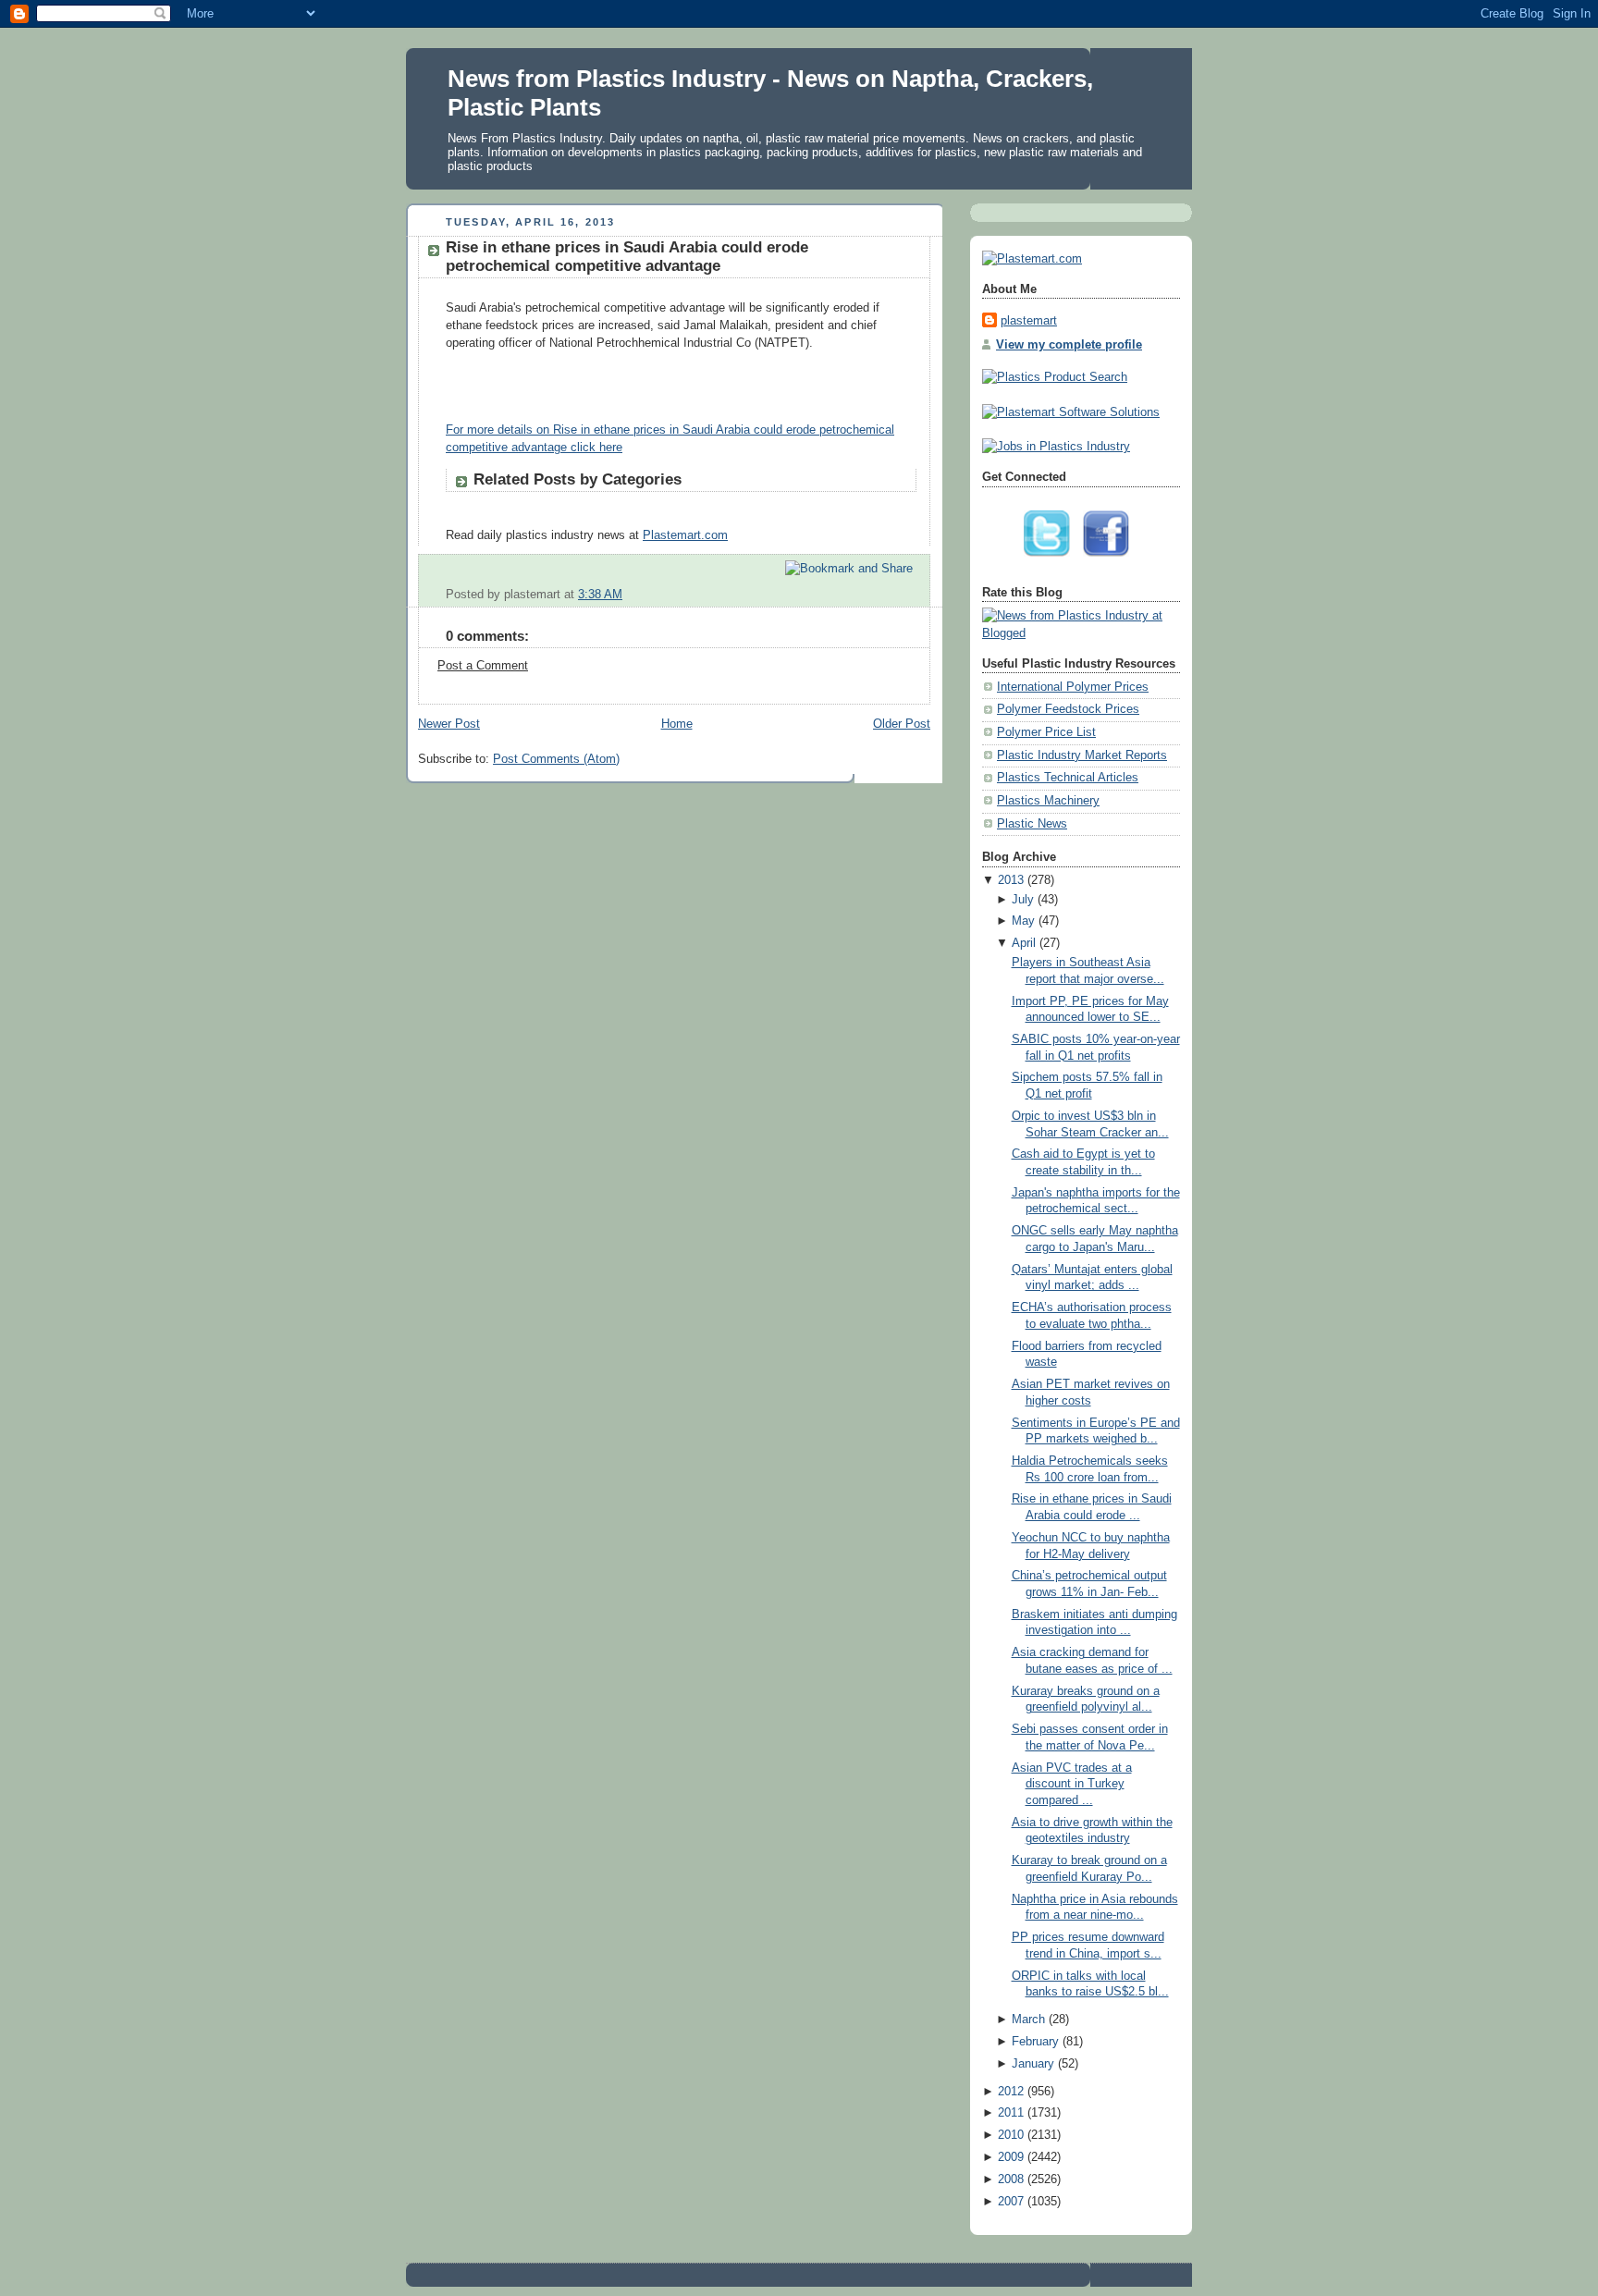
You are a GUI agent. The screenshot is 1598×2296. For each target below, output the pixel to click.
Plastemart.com (685, 535)
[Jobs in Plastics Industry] (1056, 447)
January (1033, 2064)
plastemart (1029, 321)
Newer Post (449, 724)
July (1023, 900)
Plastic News (1032, 824)
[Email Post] (915, 595)
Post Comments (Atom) (556, 759)
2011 (1011, 2113)
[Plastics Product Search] (1055, 377)
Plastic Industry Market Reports (1082, 755)
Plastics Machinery (1048, 801)
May (1023, 921)
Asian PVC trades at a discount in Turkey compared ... (1072, 1784)
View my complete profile (1069, 345)
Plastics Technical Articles (1068, 778)
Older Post (902, 724)
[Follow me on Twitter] (1051, 562)
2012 (1011, 2092)
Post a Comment (483, 666)
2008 (1011, 2179)
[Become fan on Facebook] (1111, 562)
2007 (1011, 2202)
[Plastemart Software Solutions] (1071, 412)
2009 (1011, 2157)
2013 (1011, 880)
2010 (1011, 2135)
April (1024, 943)
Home (677, 724)
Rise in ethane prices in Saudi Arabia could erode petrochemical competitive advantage (627, 257)
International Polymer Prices (1073, 687)
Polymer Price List (1046, 732)
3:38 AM (600, 595)
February (1035, 2042)
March (1028, 2020)
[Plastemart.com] (1032, 259)
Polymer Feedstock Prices (1068, 709)
